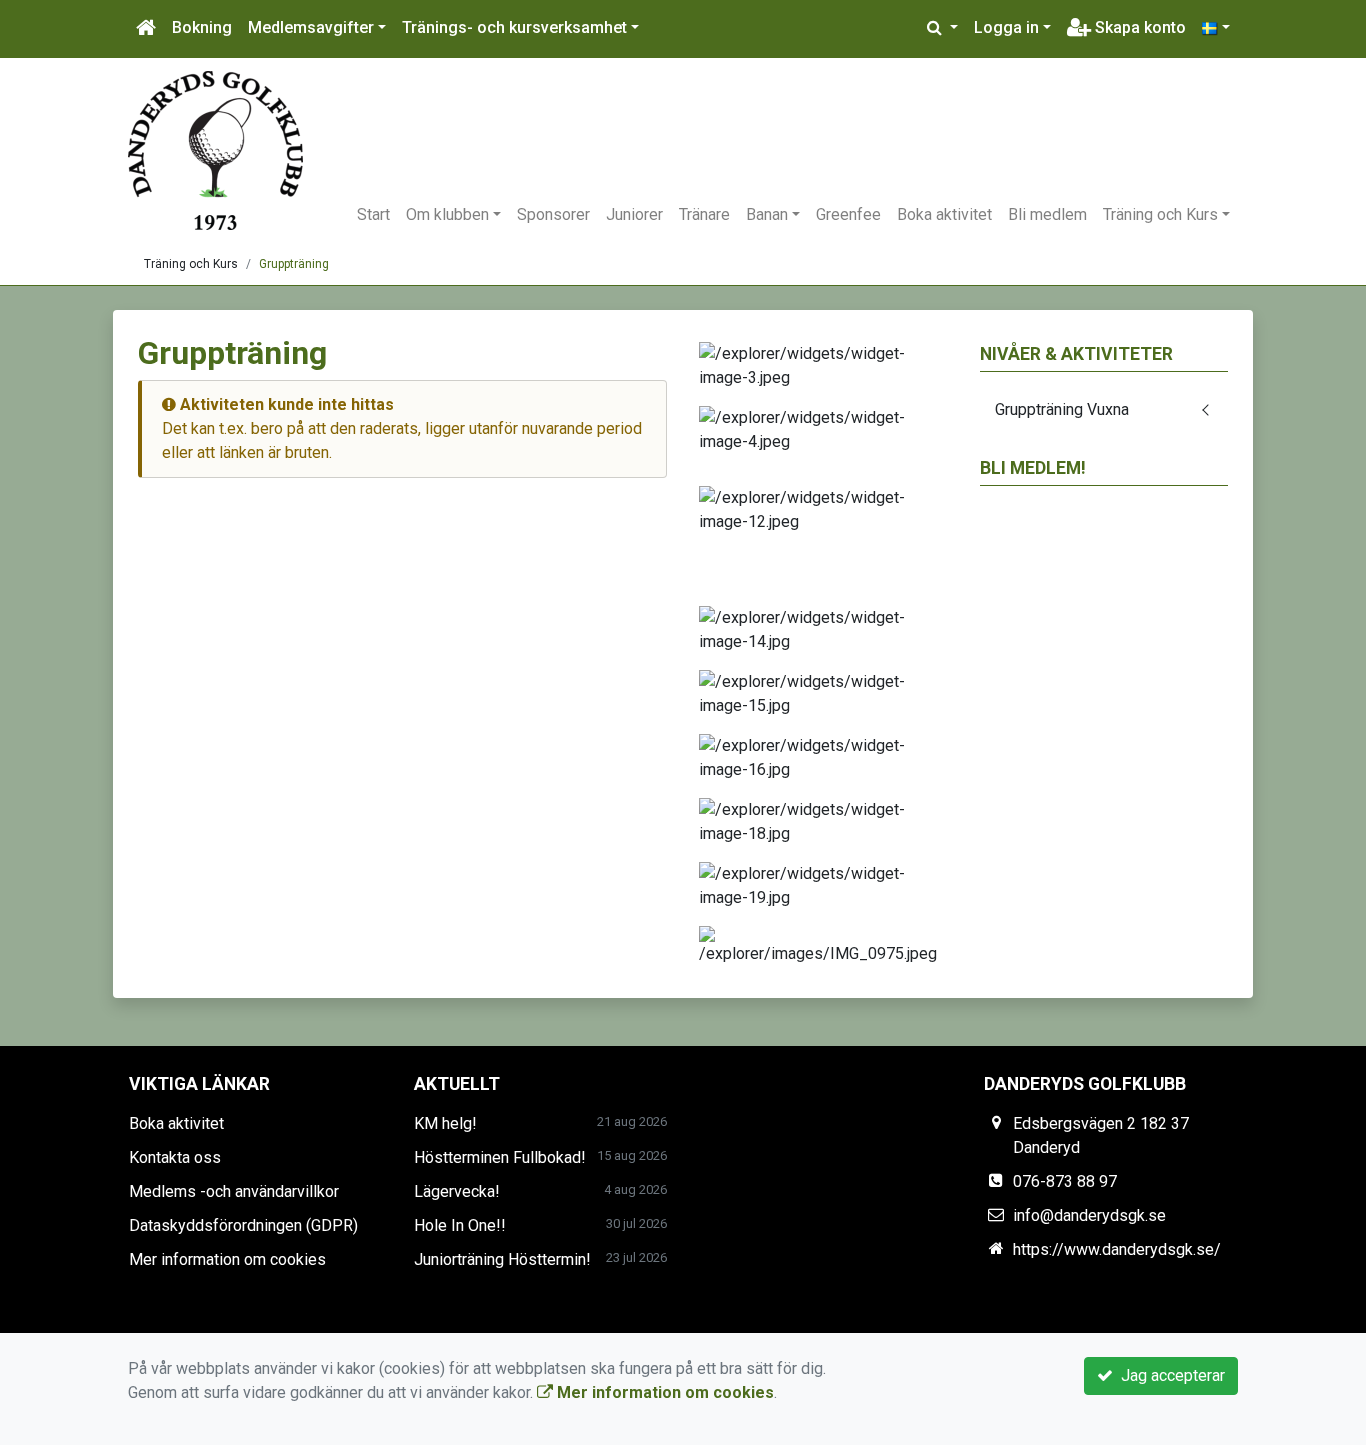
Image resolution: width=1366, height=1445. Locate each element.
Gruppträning (294, 264)
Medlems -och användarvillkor (234, 1191)
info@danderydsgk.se (1089, 1215)
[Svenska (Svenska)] (1216, 28)
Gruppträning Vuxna (1062, 409)
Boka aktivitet (944, 214)
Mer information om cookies (227, 1259)
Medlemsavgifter (311, 27)
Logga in (1006, 27)
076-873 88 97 (1065, 1181)
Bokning (202, 27)
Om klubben (447, 214)
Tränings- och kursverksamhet (514, 27)
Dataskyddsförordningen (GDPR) (243, 1225)
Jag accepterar (1169, 1375)
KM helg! (445, 1123)
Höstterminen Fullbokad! (500, 1157)
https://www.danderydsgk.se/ (1117, 1249)
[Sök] (942, 28)
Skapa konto (1138, 27)
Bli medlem (1047, 214)
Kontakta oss (175, 1157)
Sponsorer (553, 214)
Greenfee (848, 214)
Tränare (704, 214)
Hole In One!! (460, 1225)
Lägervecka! (457, 1191)
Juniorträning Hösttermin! (502, 1259)
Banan (767, 214)
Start (373, 214)
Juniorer (634, 214)
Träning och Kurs (1160, 214)
